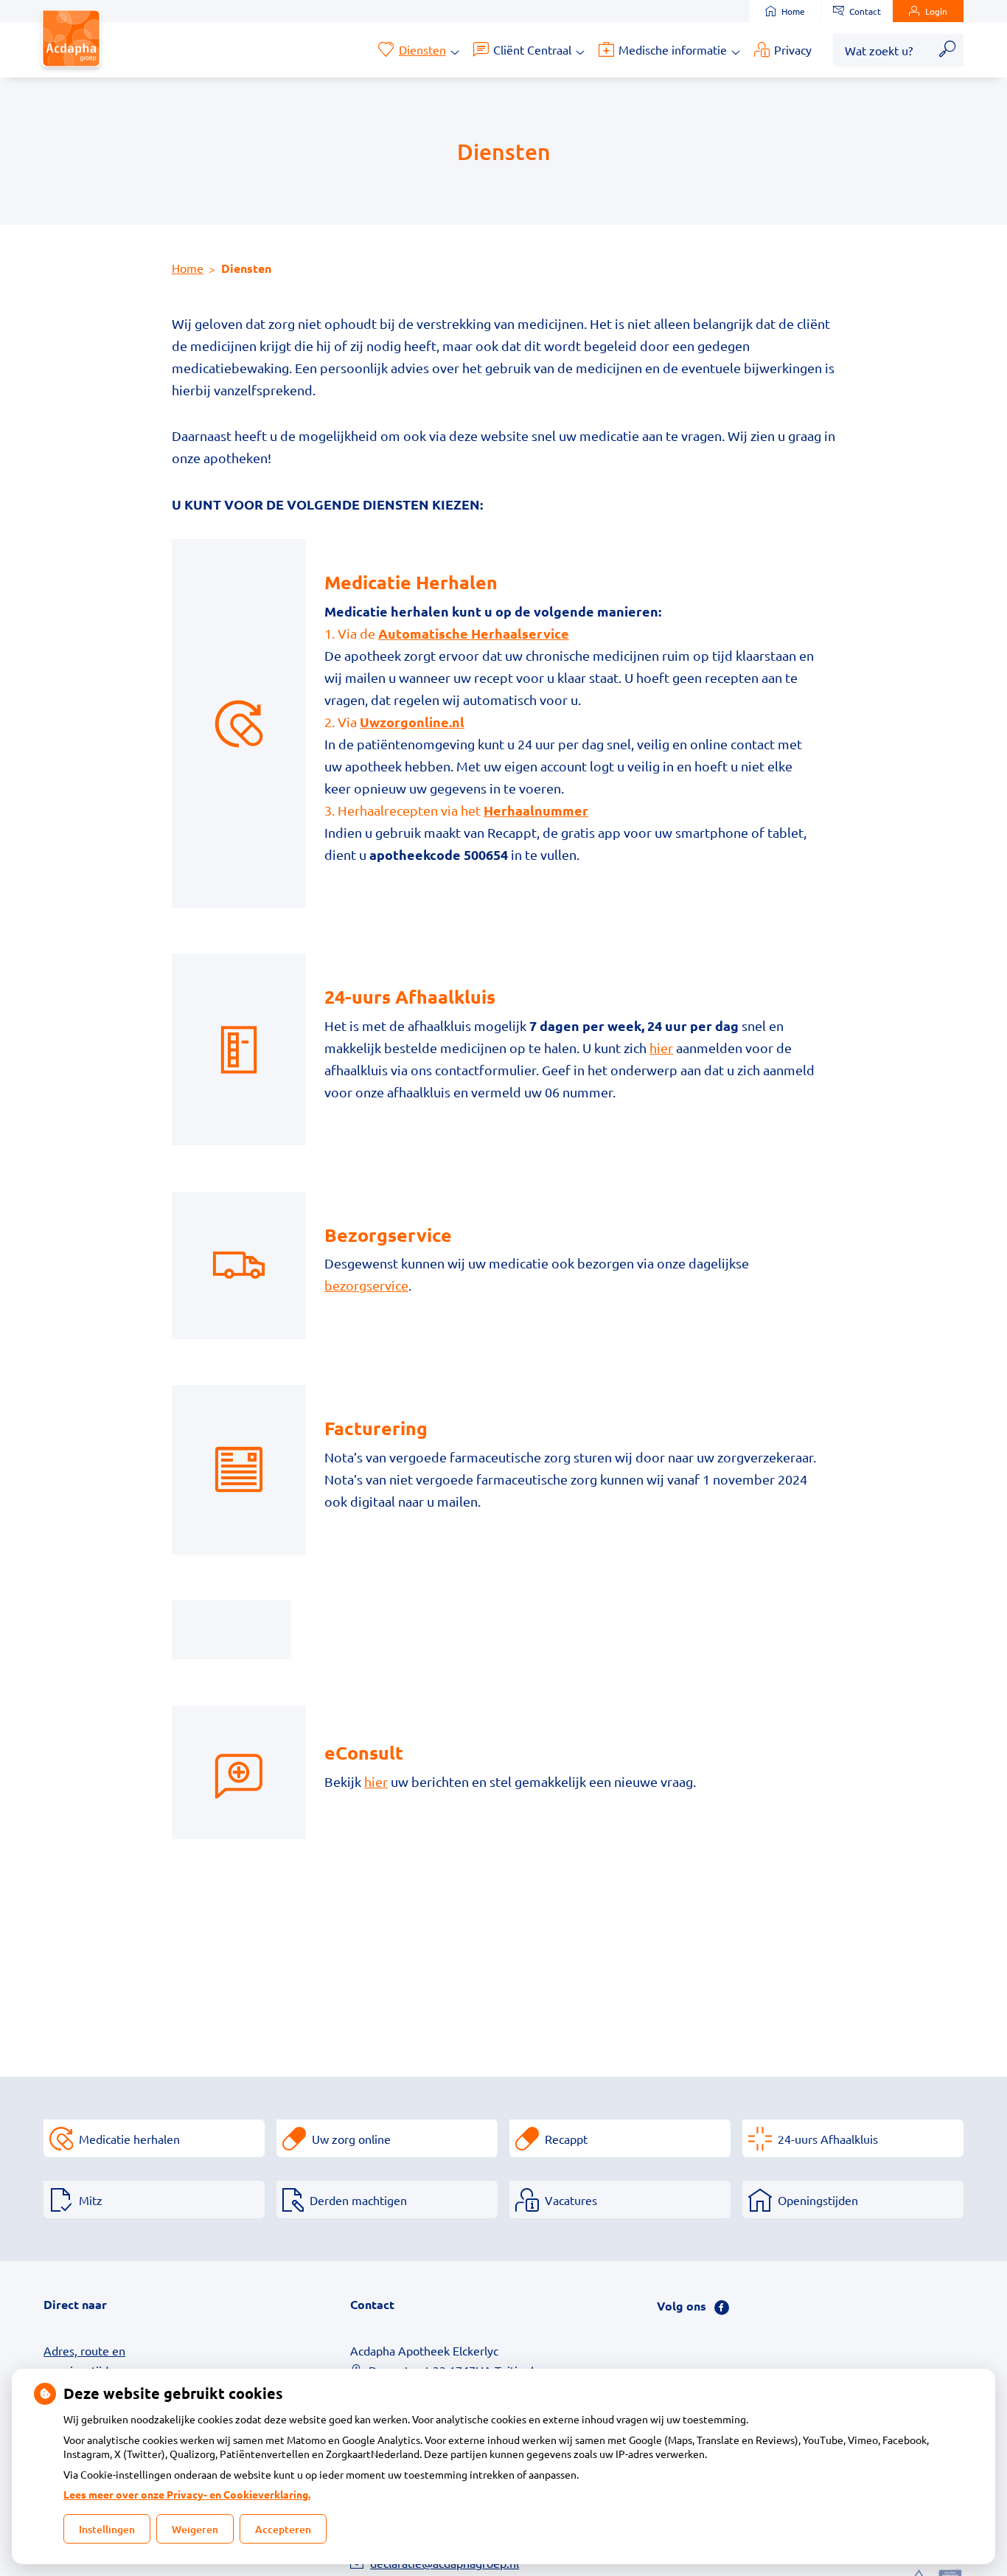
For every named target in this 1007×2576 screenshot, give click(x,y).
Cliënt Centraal (532, 49)
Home (793, 11)
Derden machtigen (358, 2200)
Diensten (422, 49)
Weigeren (195, 2529)
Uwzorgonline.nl (412, 722)
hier (661, 1048)
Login (936, 11)
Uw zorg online (351, 2139)
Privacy (793, 49)
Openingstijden (818, 2200)
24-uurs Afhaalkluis (828, 2139)
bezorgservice (366, 1285)
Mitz (91, 2200)
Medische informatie (673, 49)
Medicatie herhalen (129, 2139)
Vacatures (571, 2200)
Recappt (566, 2139)
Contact (865, 11)
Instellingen (107, 2529)
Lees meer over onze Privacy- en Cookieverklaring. (187, 2494)
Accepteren (283, 2529)
